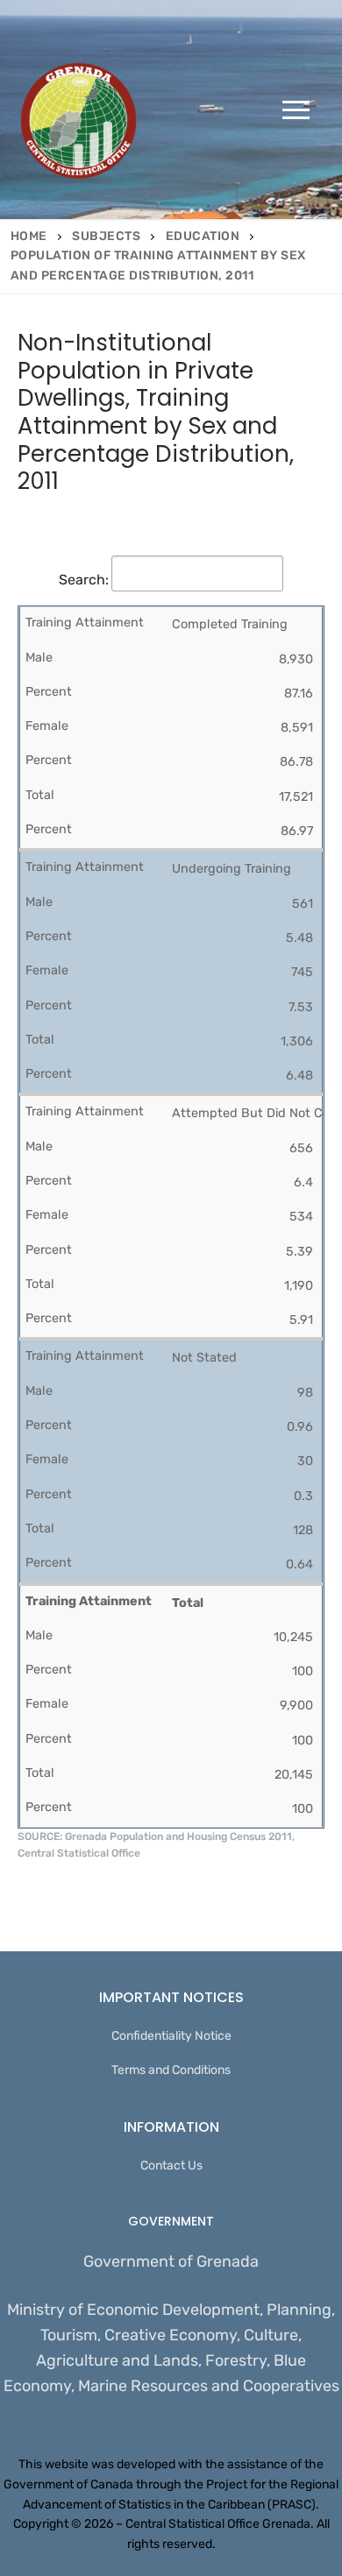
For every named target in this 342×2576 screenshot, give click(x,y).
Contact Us (171, 2166)
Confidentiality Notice (171, 2036)
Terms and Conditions (171, 2070)
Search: (84, 580)
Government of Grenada (171, 2261)
